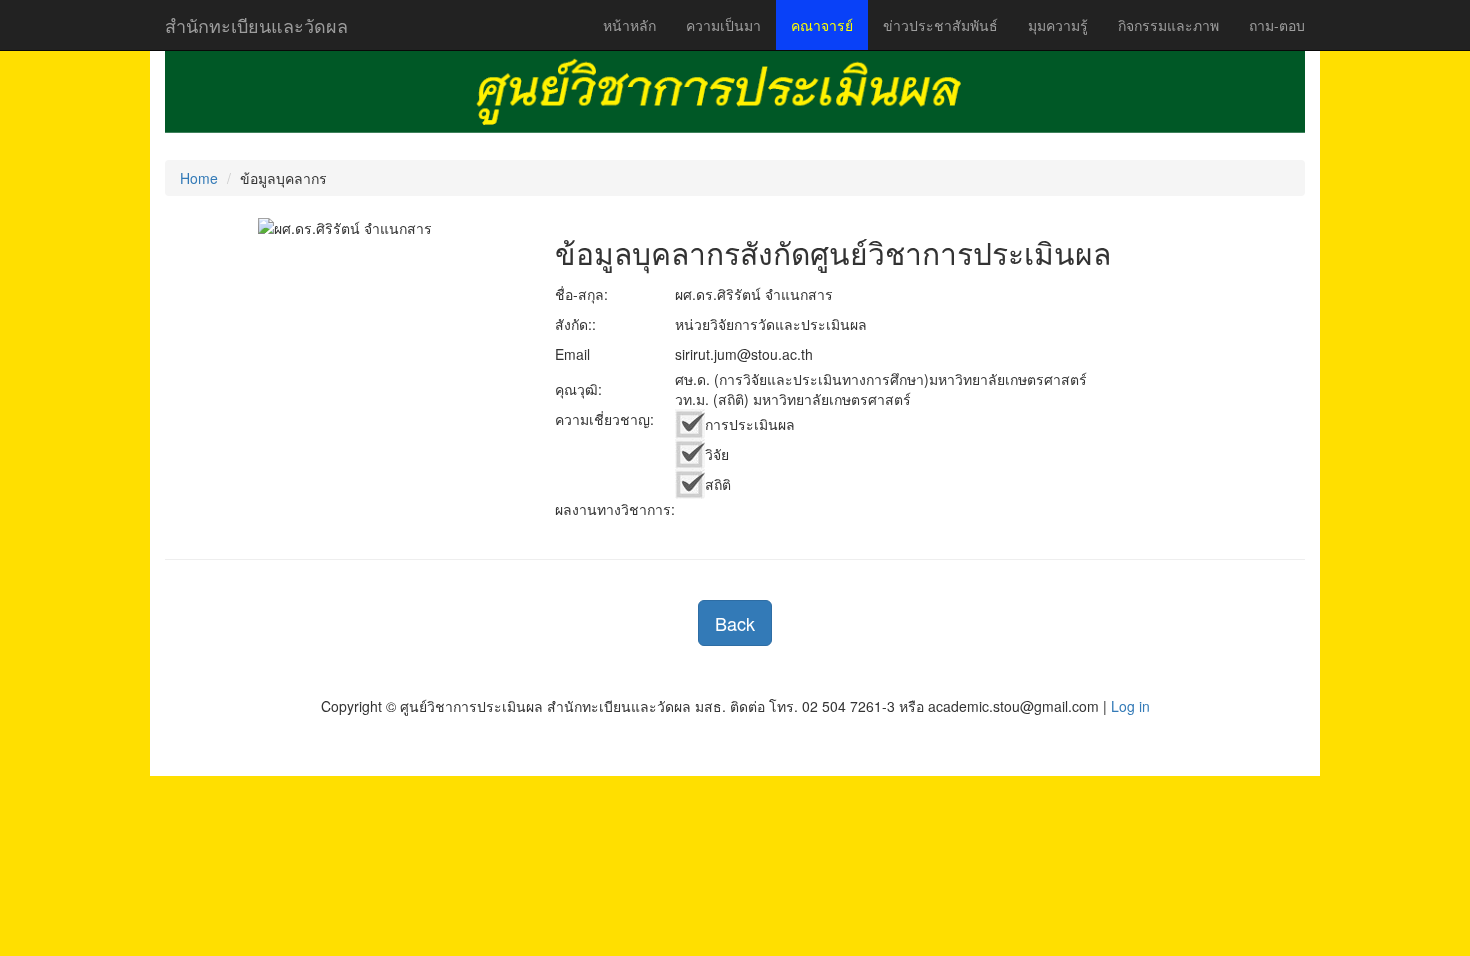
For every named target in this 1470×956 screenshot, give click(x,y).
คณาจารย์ (822, 25)
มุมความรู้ (1058, 25)
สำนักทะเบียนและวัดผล (256, 25)
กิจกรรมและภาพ (1168, 25)
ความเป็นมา (723, 25)
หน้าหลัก (629, 25)
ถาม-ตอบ (1277, 25)
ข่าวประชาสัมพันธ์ (940, 25)
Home (199, 178)
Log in (1130, 706)
